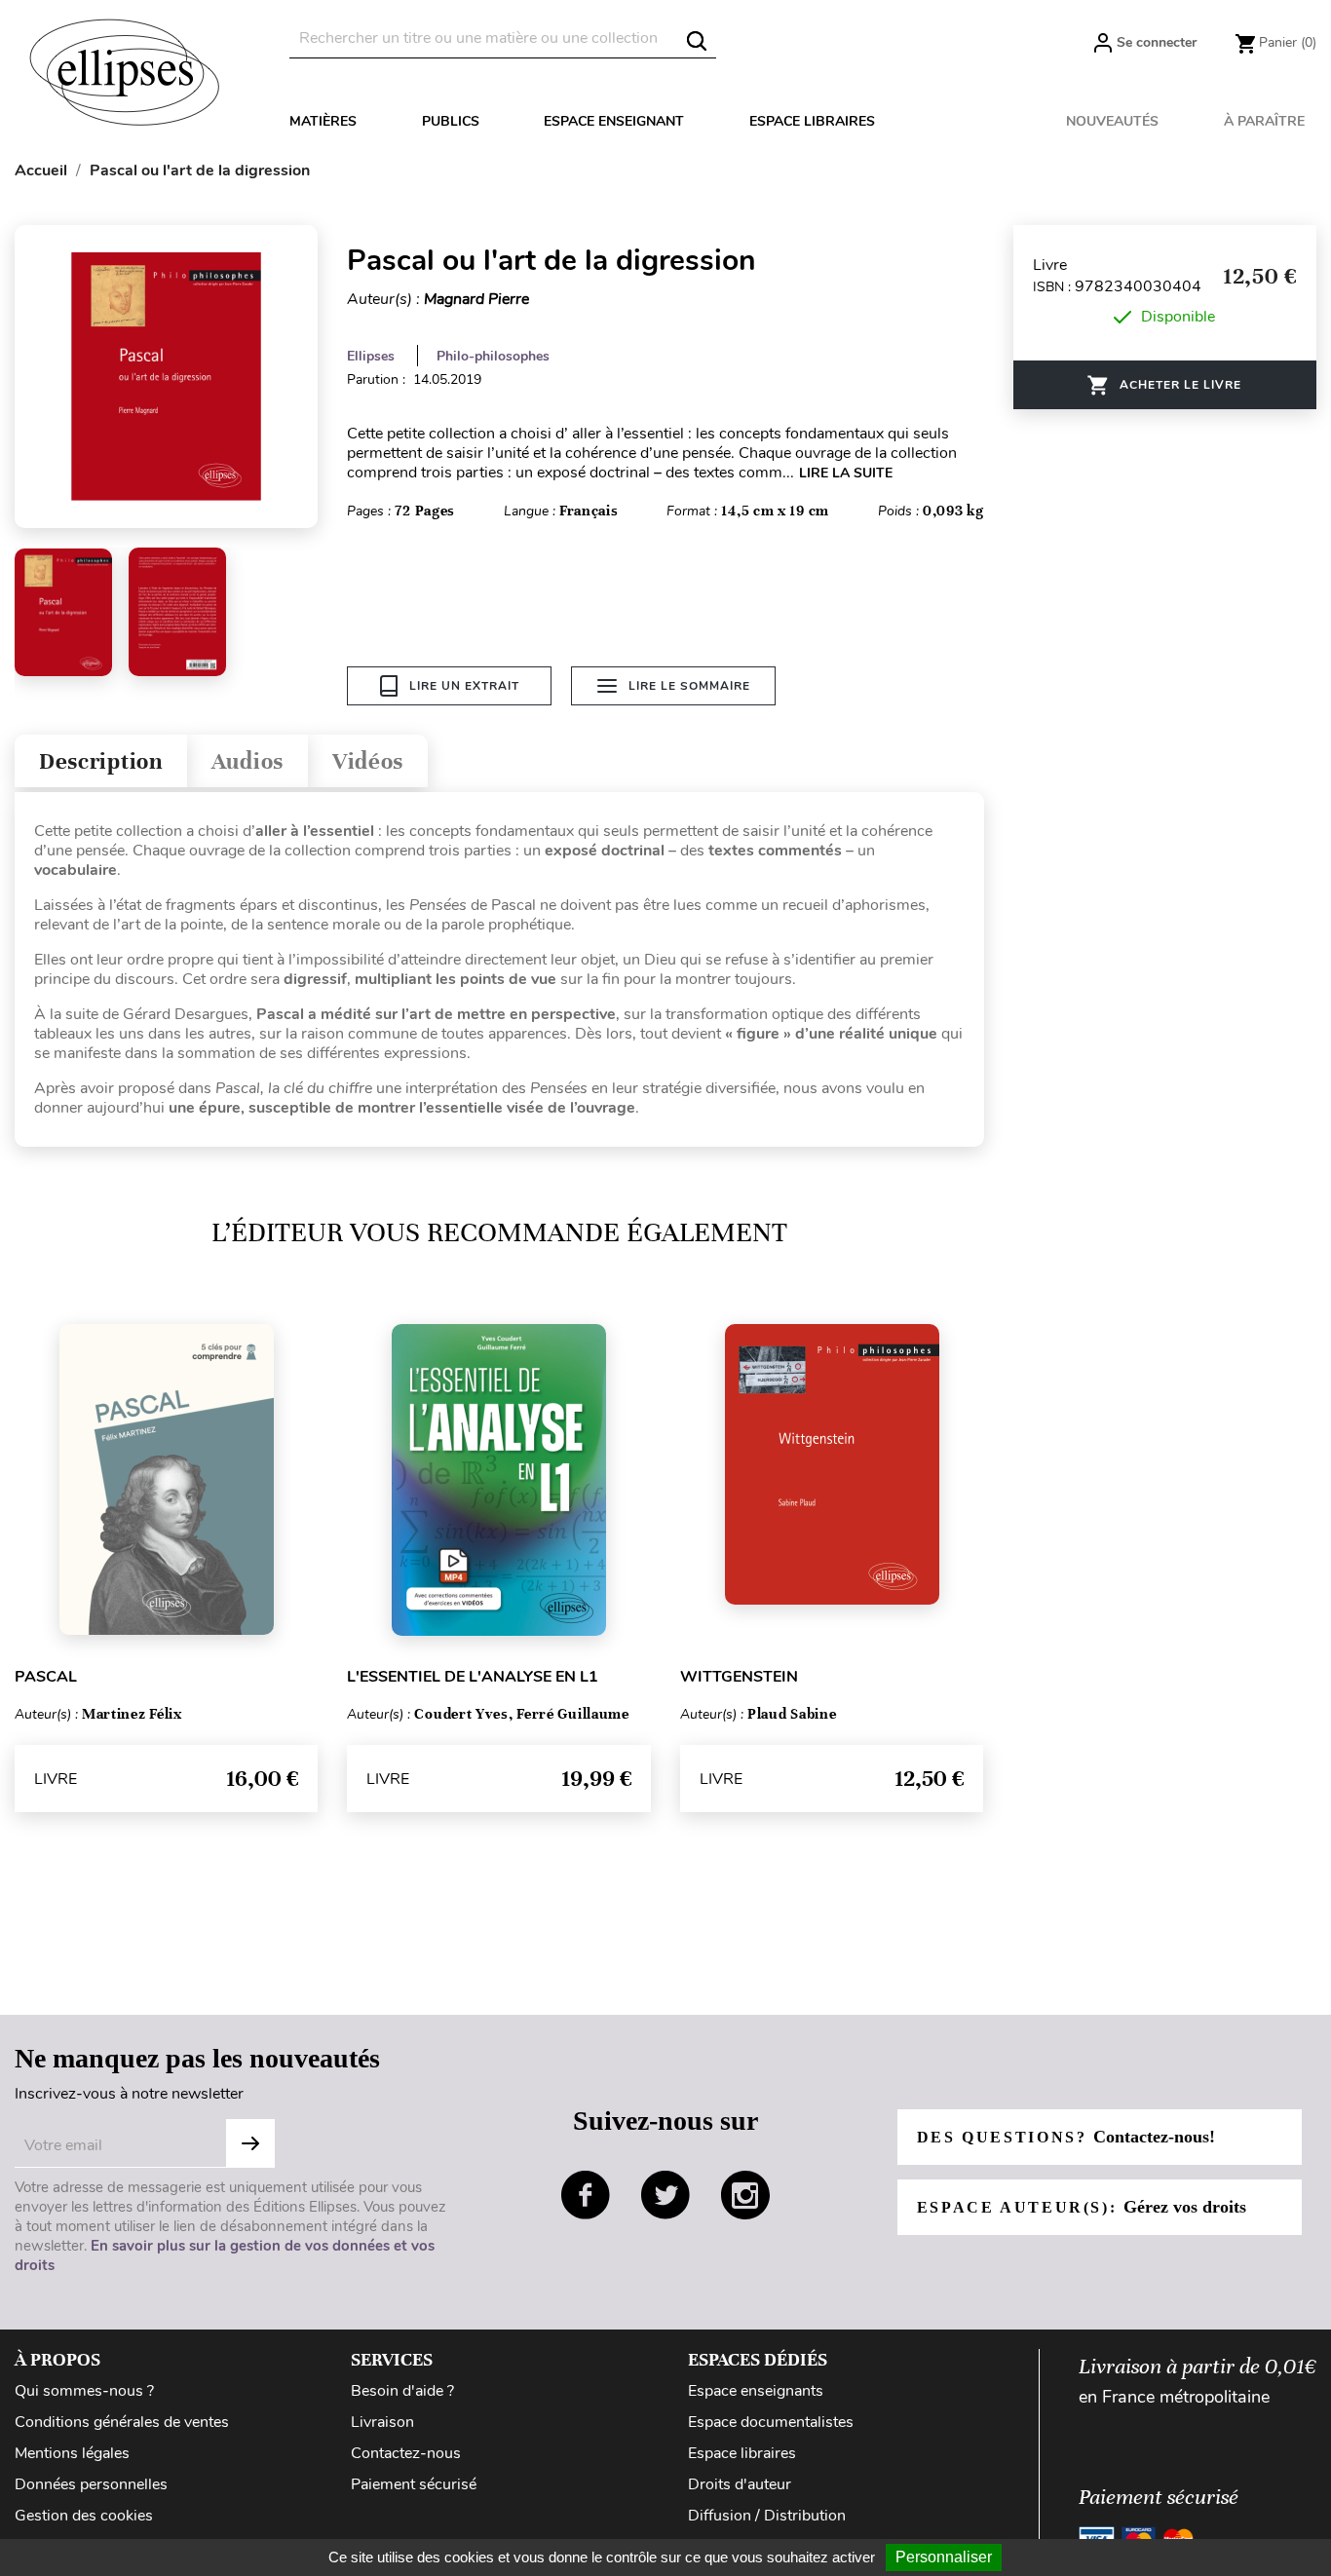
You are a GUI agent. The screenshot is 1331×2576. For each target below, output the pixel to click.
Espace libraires (812, 121)
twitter (665, 2195)
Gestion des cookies (84, 2516)
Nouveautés (1112, 121)
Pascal (46, 1677)
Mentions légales (72, 2453)
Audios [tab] (247, 761)
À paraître (1264, 121)
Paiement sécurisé (414, 2484)
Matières (323, 121)
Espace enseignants (756, 2391)
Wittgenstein (739, 1677)
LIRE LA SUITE (846, 473)
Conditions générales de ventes (122, 2422)
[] (697, 41)
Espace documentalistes (771, 2422)
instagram (745, 2195)
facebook (586, 2195)
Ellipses (371, 356)
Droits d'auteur (740, 2484)
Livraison (382, 2422)
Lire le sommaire (689, 686)
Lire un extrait (464, 686)
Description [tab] (101, 761)
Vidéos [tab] (368, 761)
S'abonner (250, 2143)
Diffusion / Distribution (767, 2516)
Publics (451, 121)
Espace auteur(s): (1082, 2207)
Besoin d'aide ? (402, 2391)
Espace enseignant (614, 121)
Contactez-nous (406, 2453)
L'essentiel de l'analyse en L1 (473, 1677)
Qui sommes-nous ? (84, 2391)
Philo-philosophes (493, 356)
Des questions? (1066, 2137)
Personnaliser (944, 2557)
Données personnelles (91, 2484)
